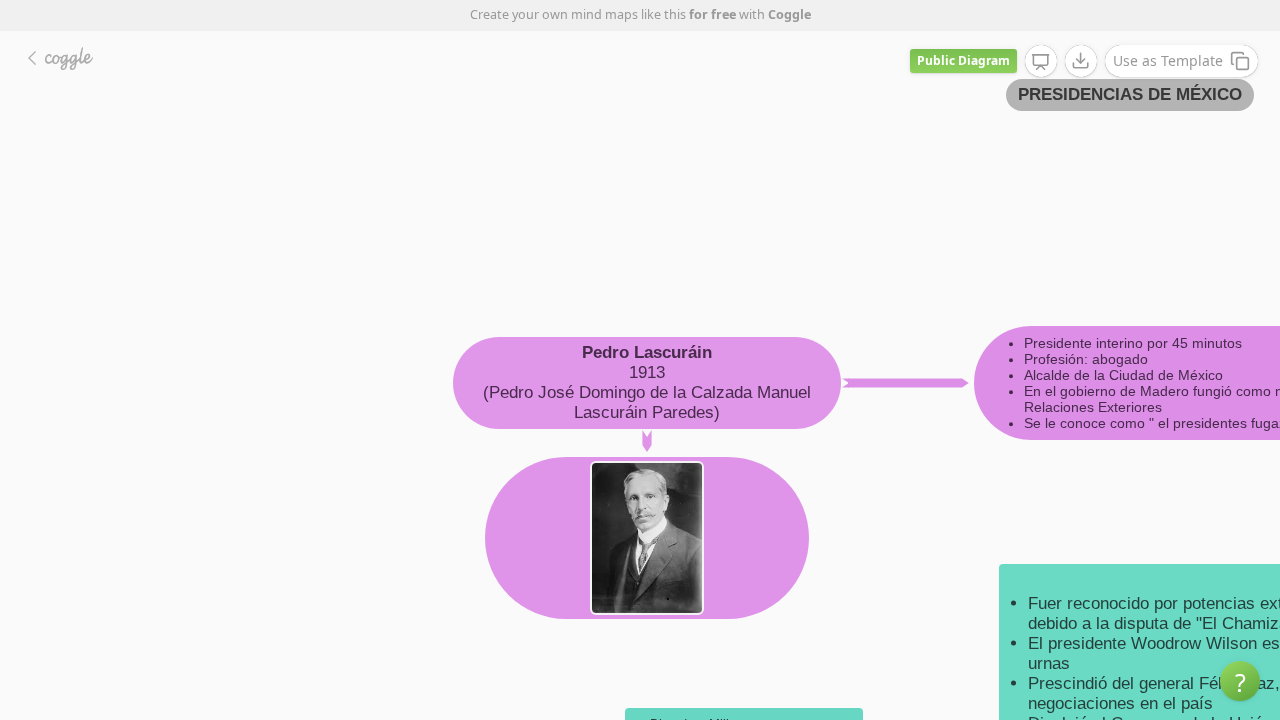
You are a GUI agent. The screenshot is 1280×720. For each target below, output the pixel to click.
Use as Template (1168, 60)
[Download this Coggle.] (1081, 61)
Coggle (789, 14)
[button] (1240, 681)
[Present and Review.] (1041, 62)
